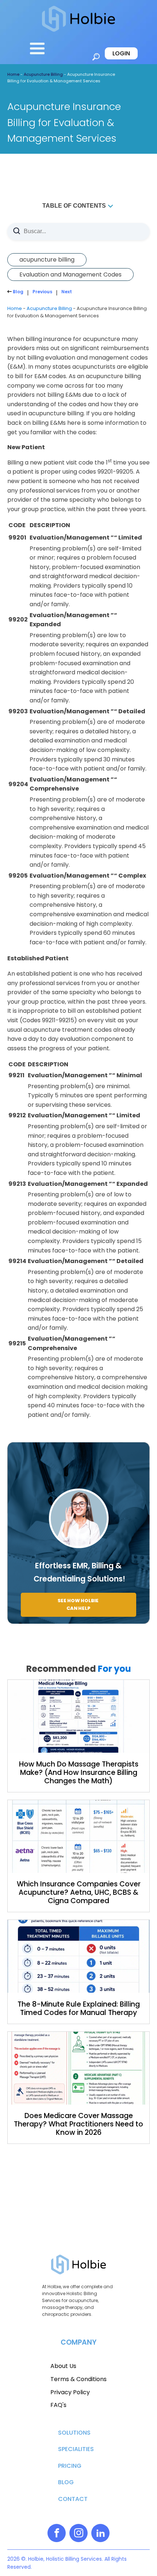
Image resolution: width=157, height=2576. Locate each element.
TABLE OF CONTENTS (74, 206)
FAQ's (58, 2405)
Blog (18, 292)
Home (13, 74)
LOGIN (121, 53)
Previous (42, 292)
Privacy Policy (70, 2392)
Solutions (74, 2433)
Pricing (70, 2466)
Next (67, 292)
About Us (63, 2366)
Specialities (76, 2449)
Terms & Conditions (78, 2379)
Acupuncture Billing (43, 74)
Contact (73, 2499)
